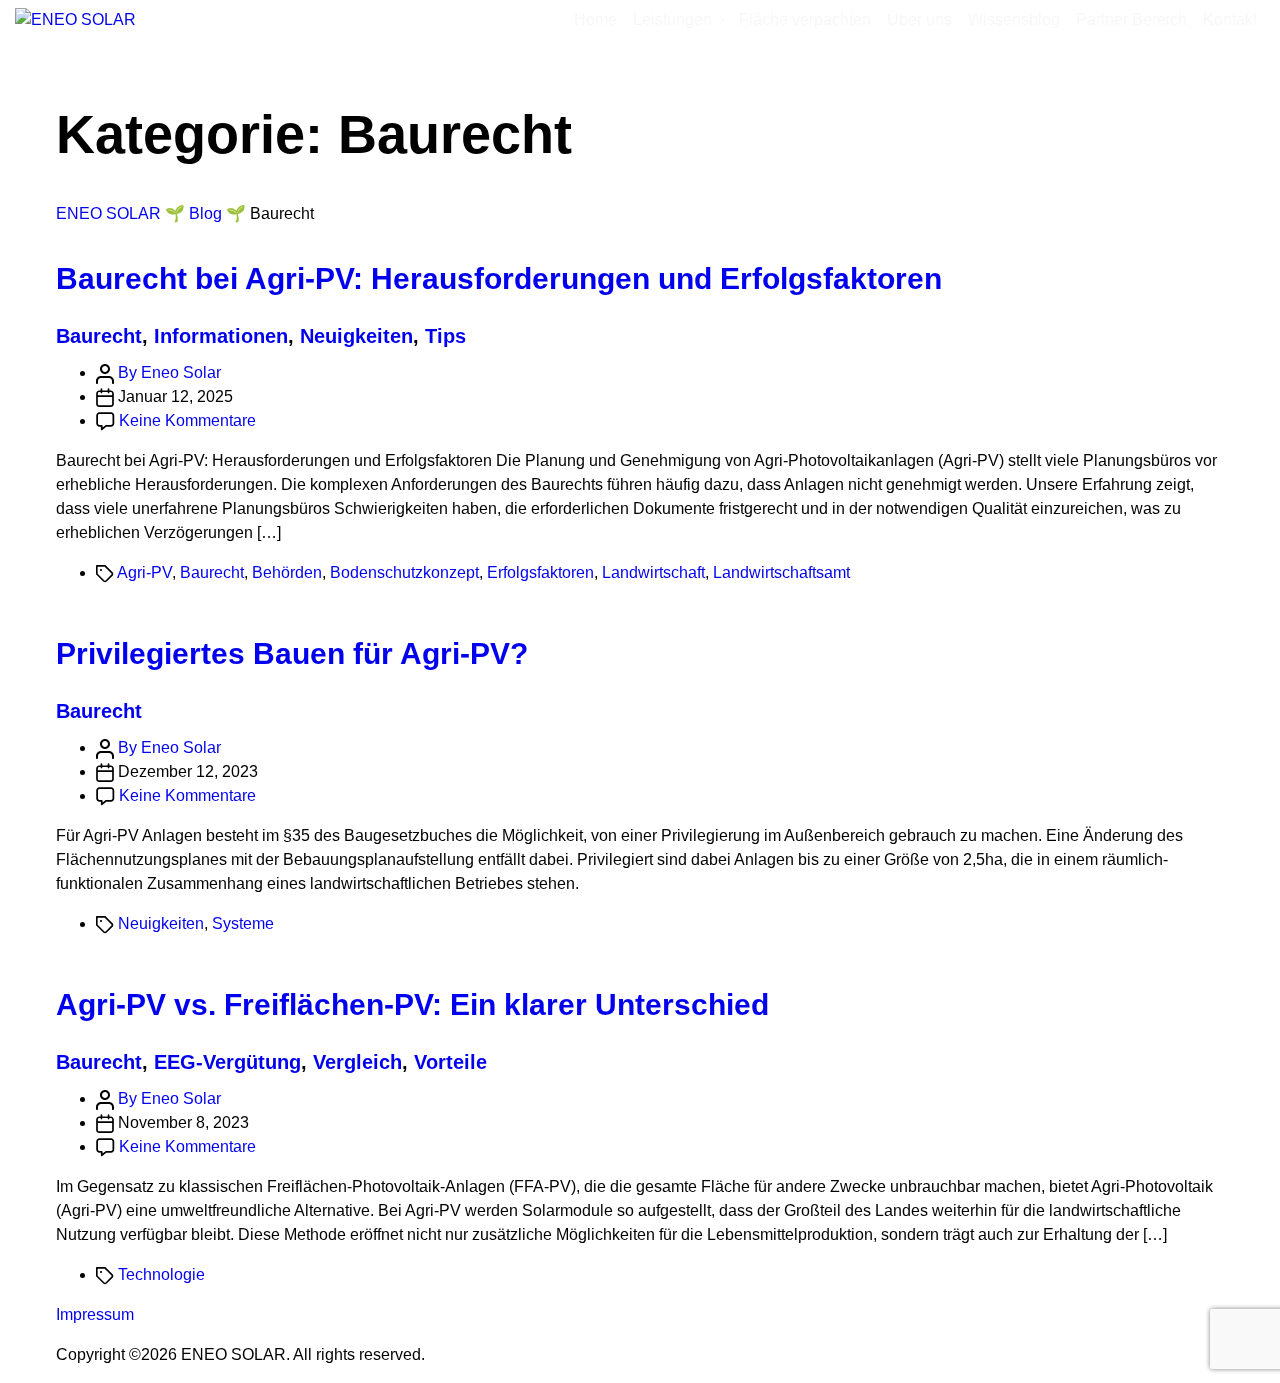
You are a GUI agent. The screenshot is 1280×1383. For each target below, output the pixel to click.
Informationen (221, 336)
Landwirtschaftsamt (781, 572)
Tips (445, 336)
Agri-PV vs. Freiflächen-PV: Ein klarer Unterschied (412, 1004)
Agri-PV (144, 572)
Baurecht (99, 336)
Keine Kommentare (187, 420)
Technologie (161, 1274)
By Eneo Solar (169, 372)
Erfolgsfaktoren (540, 572)
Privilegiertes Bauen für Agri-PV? (292, 653)
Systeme (243, 923)
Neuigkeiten (356, 336)
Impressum (95, 1314)
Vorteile (450, 1062)
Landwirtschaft (653, 572)
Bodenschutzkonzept (404, 572)
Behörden (287, 572)
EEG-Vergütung (227, 1062)
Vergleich (357, 1062)
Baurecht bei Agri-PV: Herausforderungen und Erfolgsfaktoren (499, 278)
